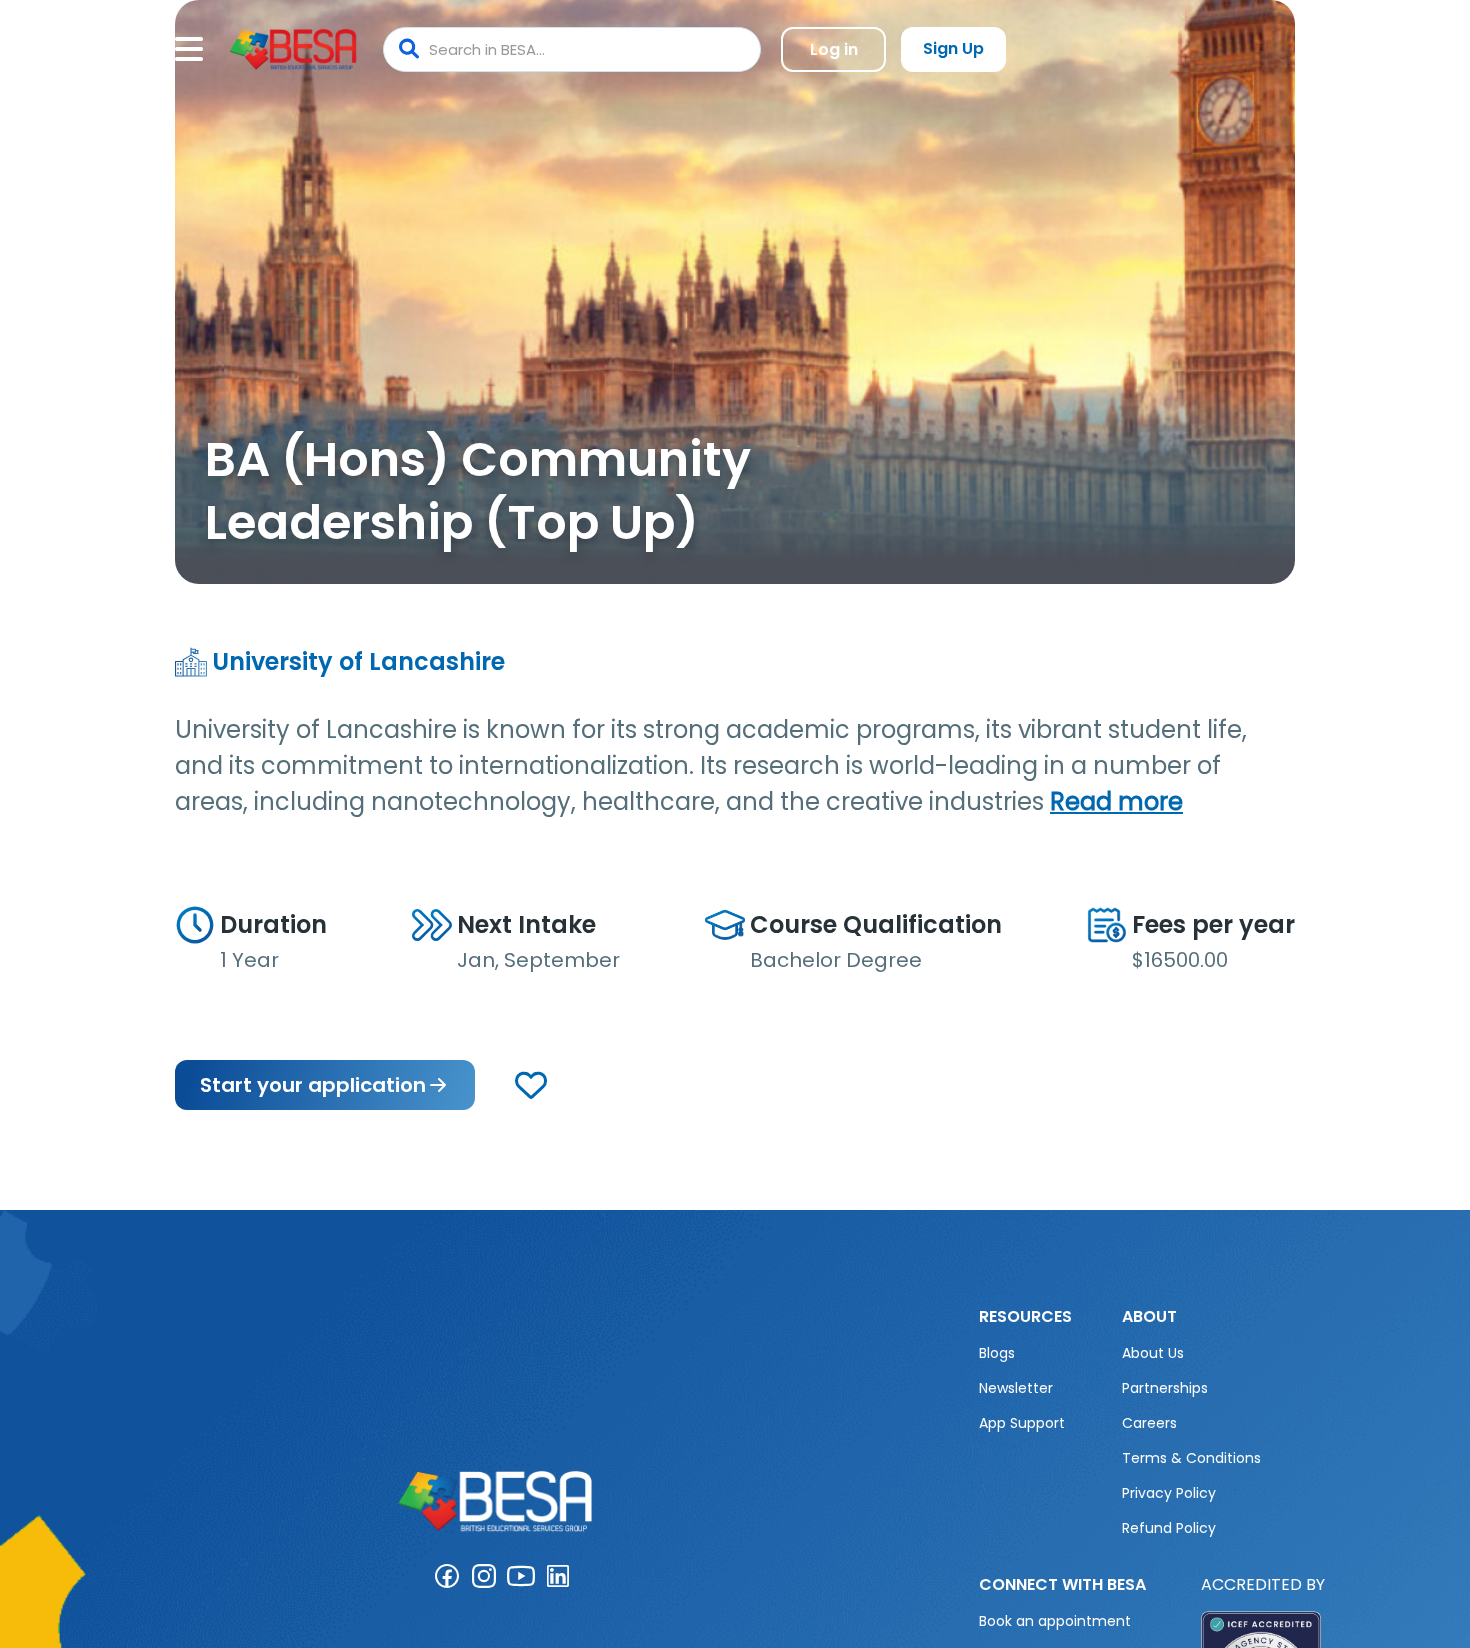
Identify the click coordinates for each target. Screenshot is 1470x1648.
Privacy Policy (1169, 1493)
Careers (1149, 1423)
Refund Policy (1169, 1528)
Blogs (997, 1353)
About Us (1153, 1353)
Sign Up (953, 48)
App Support (1022, 1423)
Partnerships (1165, 1388)
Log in (834, 49)
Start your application (313, 1085)
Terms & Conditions (1191, 1458)
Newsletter (1016, 1388)
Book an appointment (1055, 1621)
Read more (1116, 801)
